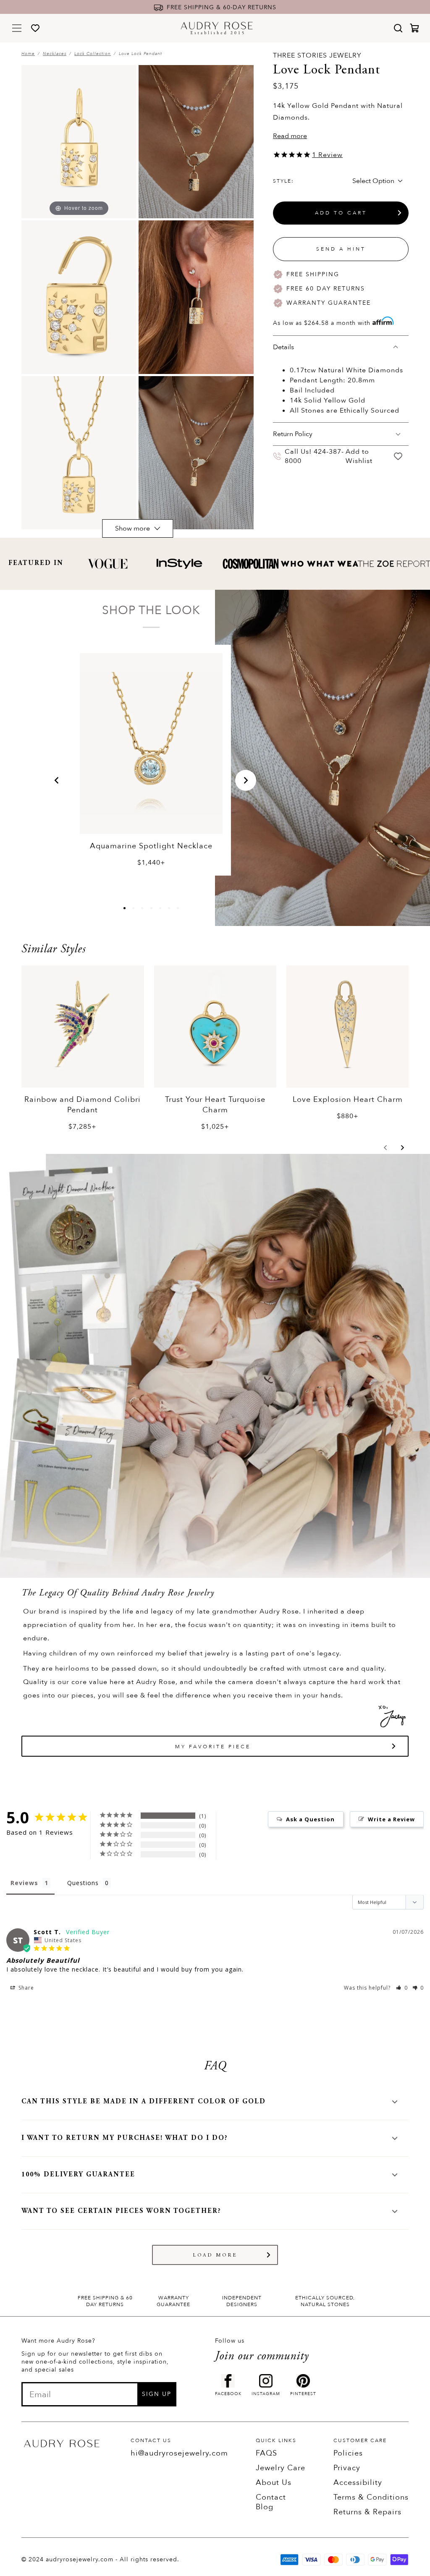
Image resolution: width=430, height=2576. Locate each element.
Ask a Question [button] (310, 1819)
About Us (274, 2483)
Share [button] (25, 1988)
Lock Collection (93, 54)
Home (28, 54)
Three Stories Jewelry (317, 55)
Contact (271, 2497)
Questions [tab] (83, 1883)
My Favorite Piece (213, 1747)
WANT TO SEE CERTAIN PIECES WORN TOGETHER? (121, 2211)
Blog (265, 2507)
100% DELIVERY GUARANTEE (78, 2175)
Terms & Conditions (371, 2497)
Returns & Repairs (367, 2512)
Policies (348, 2453)
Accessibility (358, 2483)
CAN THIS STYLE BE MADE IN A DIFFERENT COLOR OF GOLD (144, 2102)
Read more (290, 136)
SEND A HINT (341, 249)
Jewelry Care (281, 2468)
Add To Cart (341, 213)
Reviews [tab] (24, 1883)
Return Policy (293, 434)
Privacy (347, 2468)
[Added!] (398, 456)
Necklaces (55, 54)
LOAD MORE (215, 2255)
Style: (283, 181)
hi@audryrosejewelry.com (179, 2453)
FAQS (266, 2453)
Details (283, 347)
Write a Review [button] (391, 1819)
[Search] (398, 28)
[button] (57, 780)
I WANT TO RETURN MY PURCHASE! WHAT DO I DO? (125, 2138)
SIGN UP (157, 2394)
